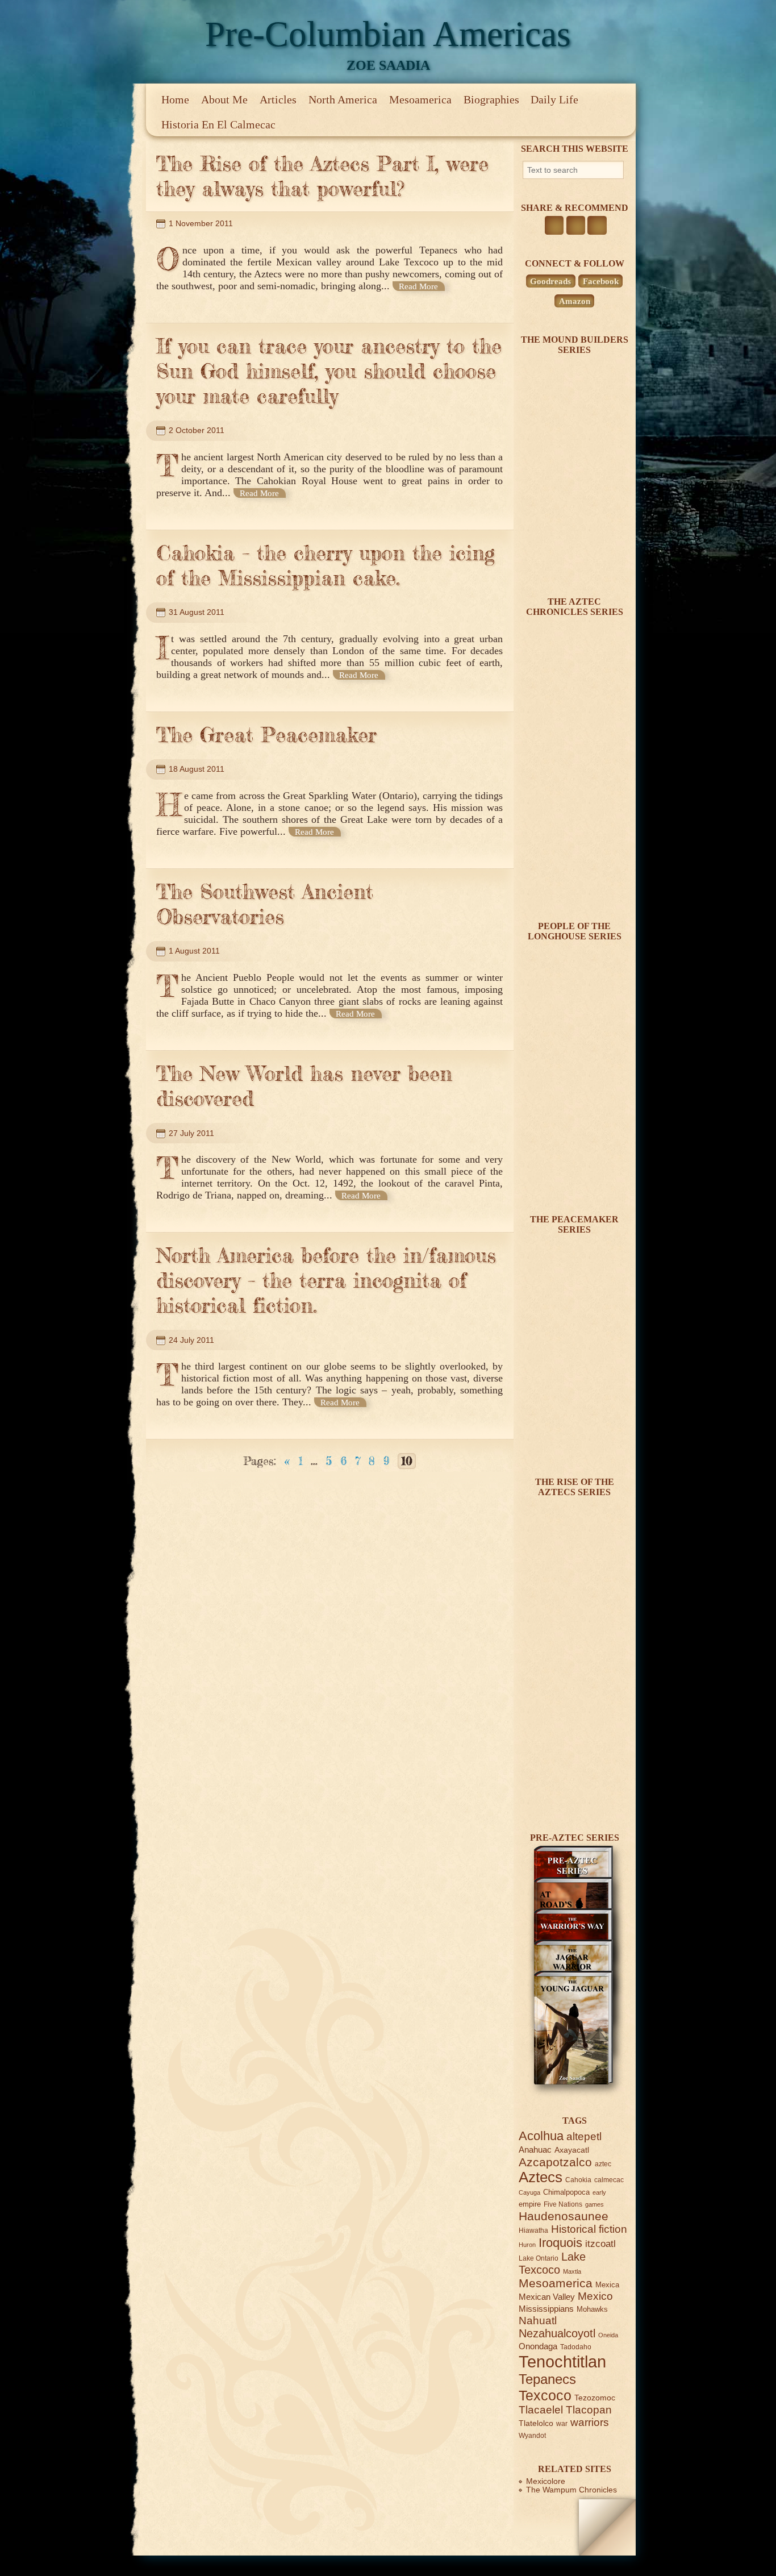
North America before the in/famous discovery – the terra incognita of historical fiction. (326, 1280)
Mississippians (546, 2309)
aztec (603, 2164)
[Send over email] (597, 225)
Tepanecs (547, 2379)
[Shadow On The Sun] (573, 563)
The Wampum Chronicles (571, 2490)
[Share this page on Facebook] (554, 225)
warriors (590, 2422)
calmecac (609, 2180)
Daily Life (554, 99)
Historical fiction (589, 2229)
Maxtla (572, 2271)
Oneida (608, 2335)
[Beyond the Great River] (573, 1181)
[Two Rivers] (573, 1443)
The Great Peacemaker (266, 735)
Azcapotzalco (555, 2162)
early (599, 2192)
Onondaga (538, 2346)
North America (343, 99)
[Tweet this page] (576, 225)
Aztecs (541, 2177)
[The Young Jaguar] (573, 2082)
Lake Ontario (539, 2258)
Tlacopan (589, 2410)
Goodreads (550, 281)
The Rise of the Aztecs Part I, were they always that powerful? (322, 176)
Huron (527, 2245)
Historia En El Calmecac (218, 124)
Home (175, 99)
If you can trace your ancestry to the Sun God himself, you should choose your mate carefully (329, 371)
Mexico (595, 2296)
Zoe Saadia (388, 65)
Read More (418, 286)
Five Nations (563, 2204)
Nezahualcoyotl (557, 2333)
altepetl (584, 2136)
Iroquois (560, 2243)
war (562, 2423)
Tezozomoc (595, 2398)
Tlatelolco (536, 2423)
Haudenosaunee (564, 2216)
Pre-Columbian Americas (388, 34)
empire (530, 2204)
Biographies (491, 99)
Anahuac (535, 2150)
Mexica (607, 2285)
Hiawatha (533, 2230)
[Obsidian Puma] (573, 887)
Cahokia (578, 2180)
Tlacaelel (541, 2410)
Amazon (575, 301)
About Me (224, 99)
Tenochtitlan (562, 2361)
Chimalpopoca (566, 2192)
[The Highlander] (573, 1799)
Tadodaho (576, 2347)
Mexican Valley (547, 2297)
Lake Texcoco (552, 2263)
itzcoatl (600, 2244)
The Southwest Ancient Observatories (265, 904)
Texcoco (545, 2395)
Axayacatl (572, 2150)
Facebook (601, 281)
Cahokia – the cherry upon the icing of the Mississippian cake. (326, 565)
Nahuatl (538, 2321)
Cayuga (529, 2192)
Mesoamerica (420, 99)
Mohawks (592, 2309)
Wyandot (532, 2435)
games (594, 2204)
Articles (278, 99)
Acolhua (541, 2136)
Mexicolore (546, 2481)
